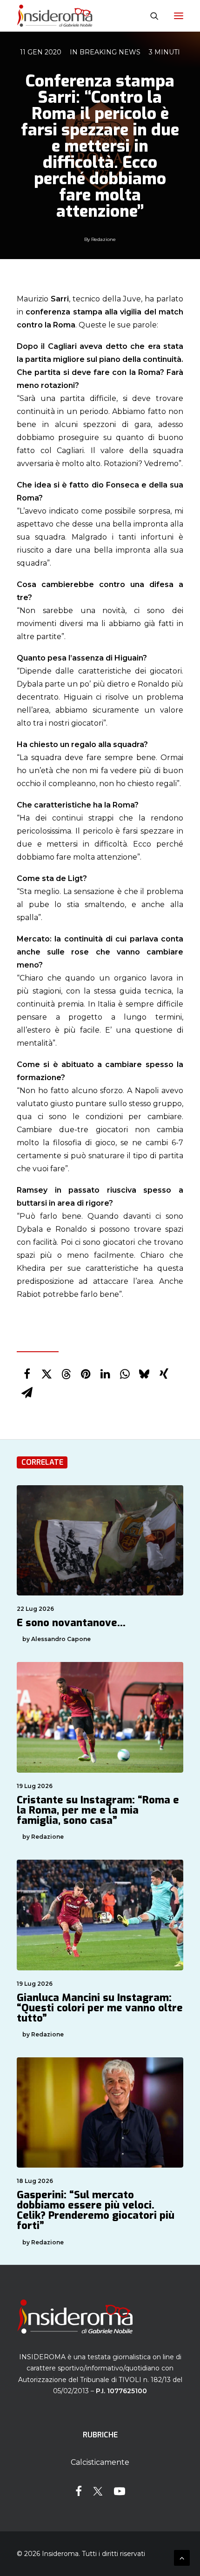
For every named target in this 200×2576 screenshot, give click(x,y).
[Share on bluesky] (144, 1374)
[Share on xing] (164, 1374)
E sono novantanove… (71, 1623)
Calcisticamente (100, 2462)
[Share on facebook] (27, 1374)
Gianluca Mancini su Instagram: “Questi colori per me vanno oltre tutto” (100, 2008)
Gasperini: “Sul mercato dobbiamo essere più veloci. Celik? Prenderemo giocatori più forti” (96, 2210)
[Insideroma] (55, 16)
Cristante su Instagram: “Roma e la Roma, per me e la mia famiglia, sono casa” (98, 1810)
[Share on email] (27, 1393)
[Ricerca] (150, 16)
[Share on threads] (66, 1374)
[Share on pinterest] (86, 1374)
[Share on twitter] (47, 1374)
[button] (179, 16)
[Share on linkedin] (105, 1374)
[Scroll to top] (182, 2557)
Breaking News (110, 52)
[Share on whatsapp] (125, 1374)
